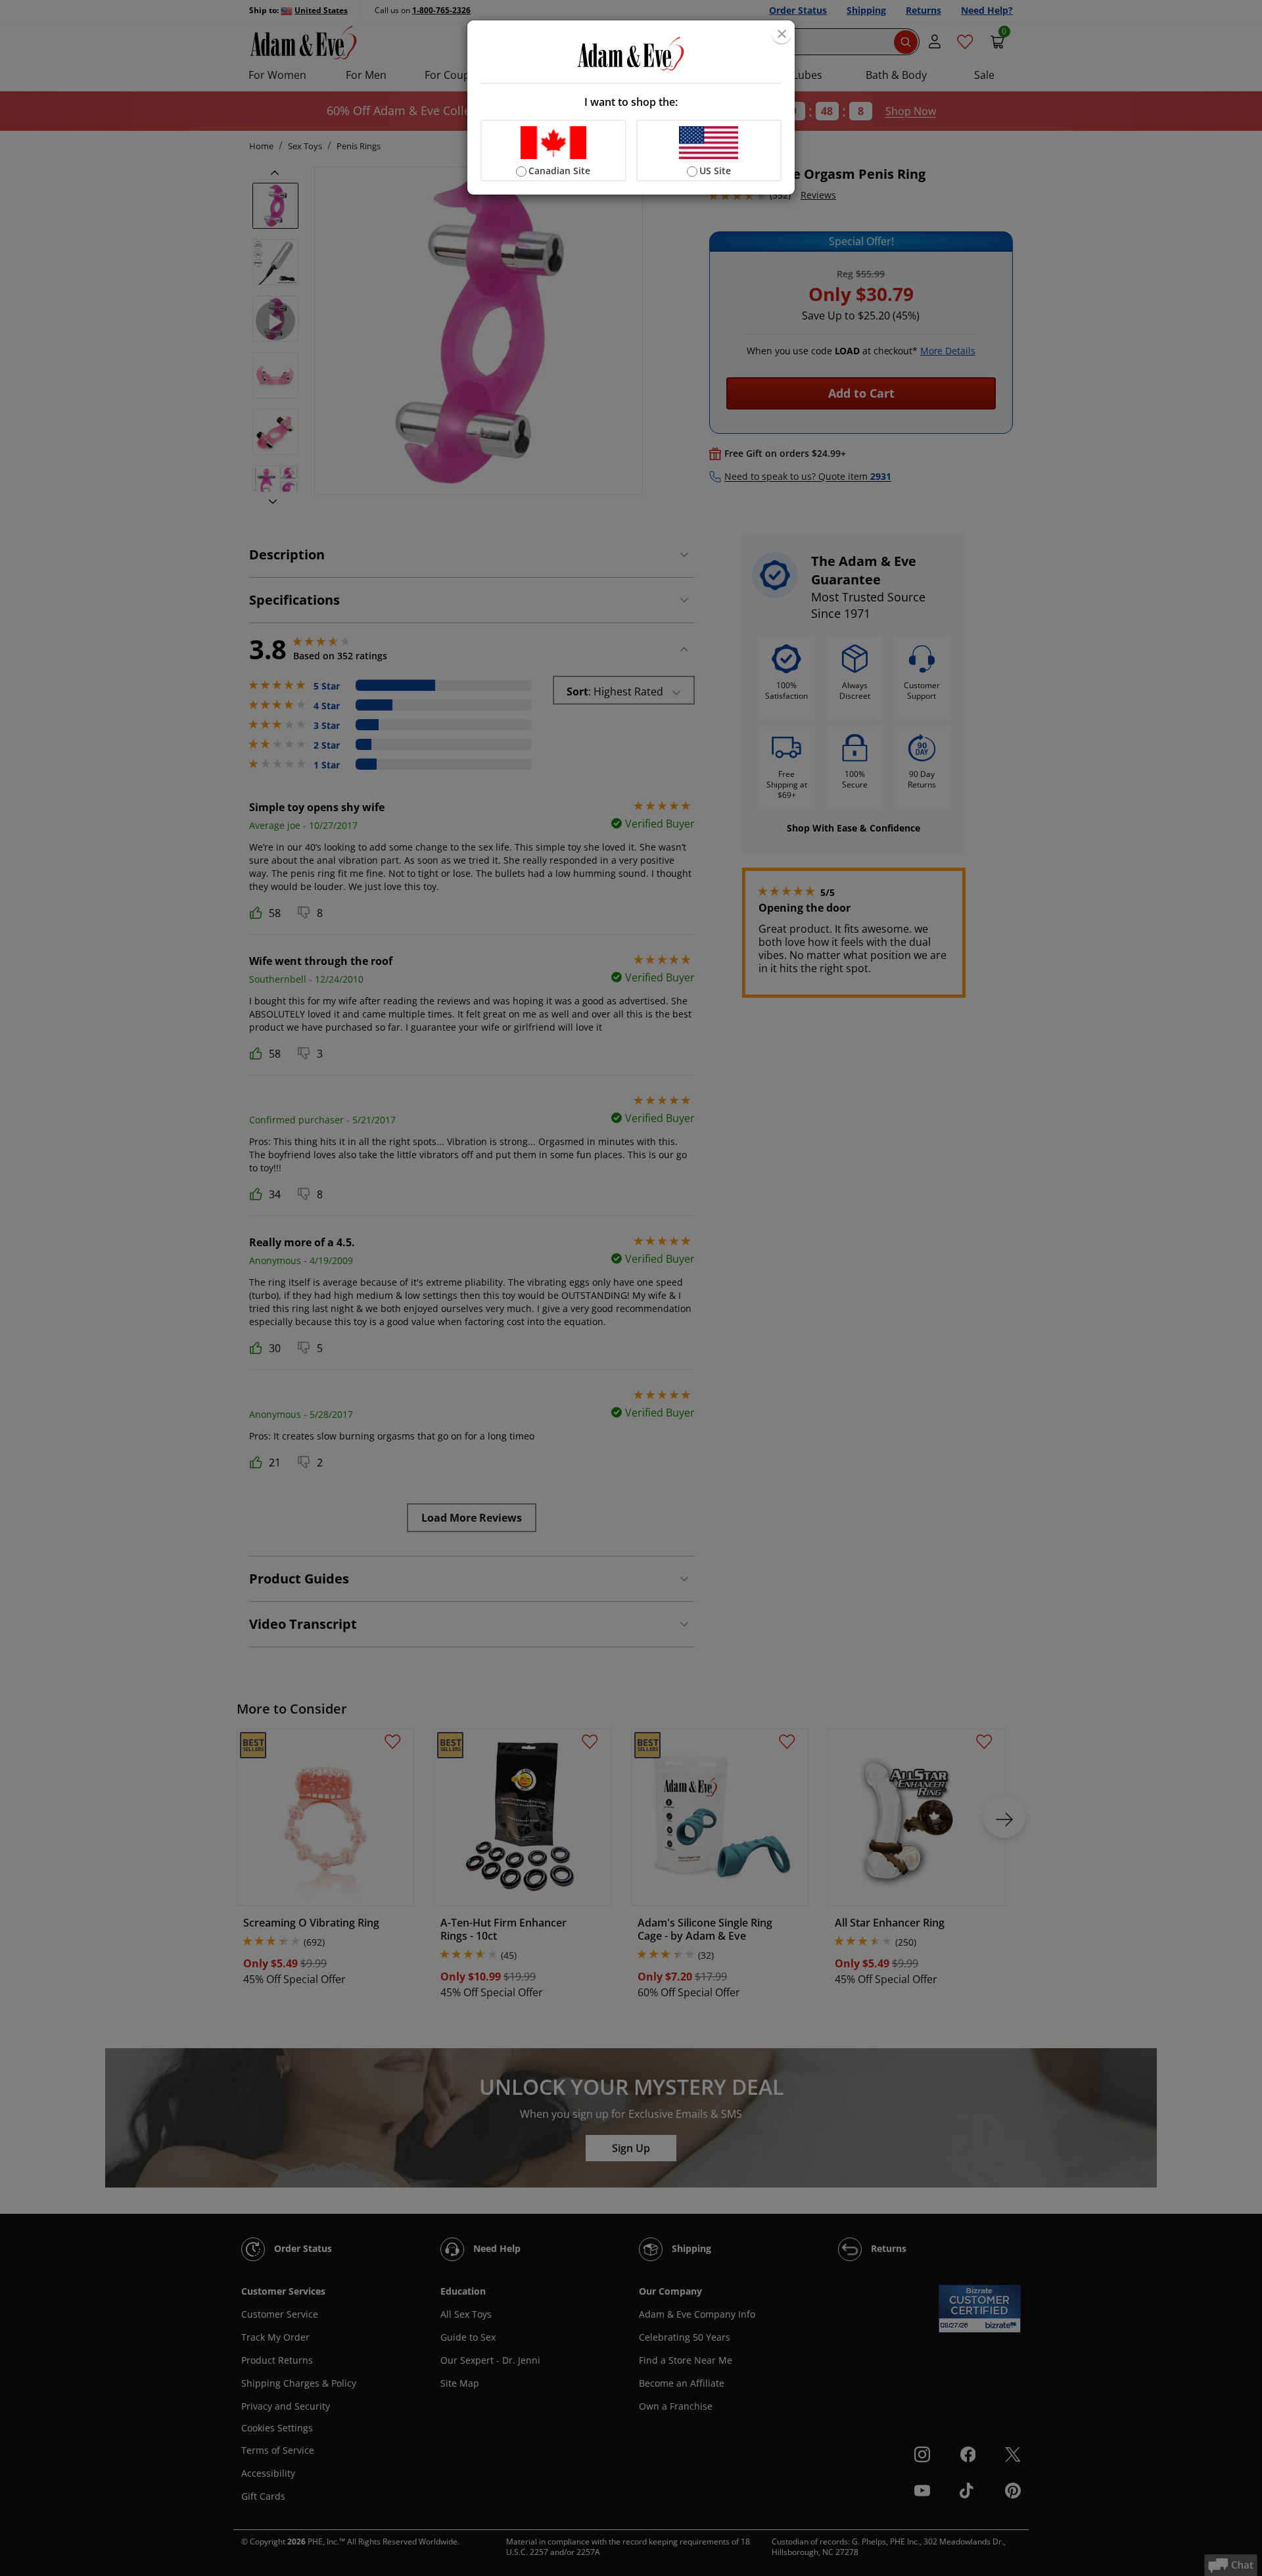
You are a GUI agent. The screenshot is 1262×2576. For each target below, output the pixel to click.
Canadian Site (559, 171)
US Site (715, 171)
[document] (631, 107)
